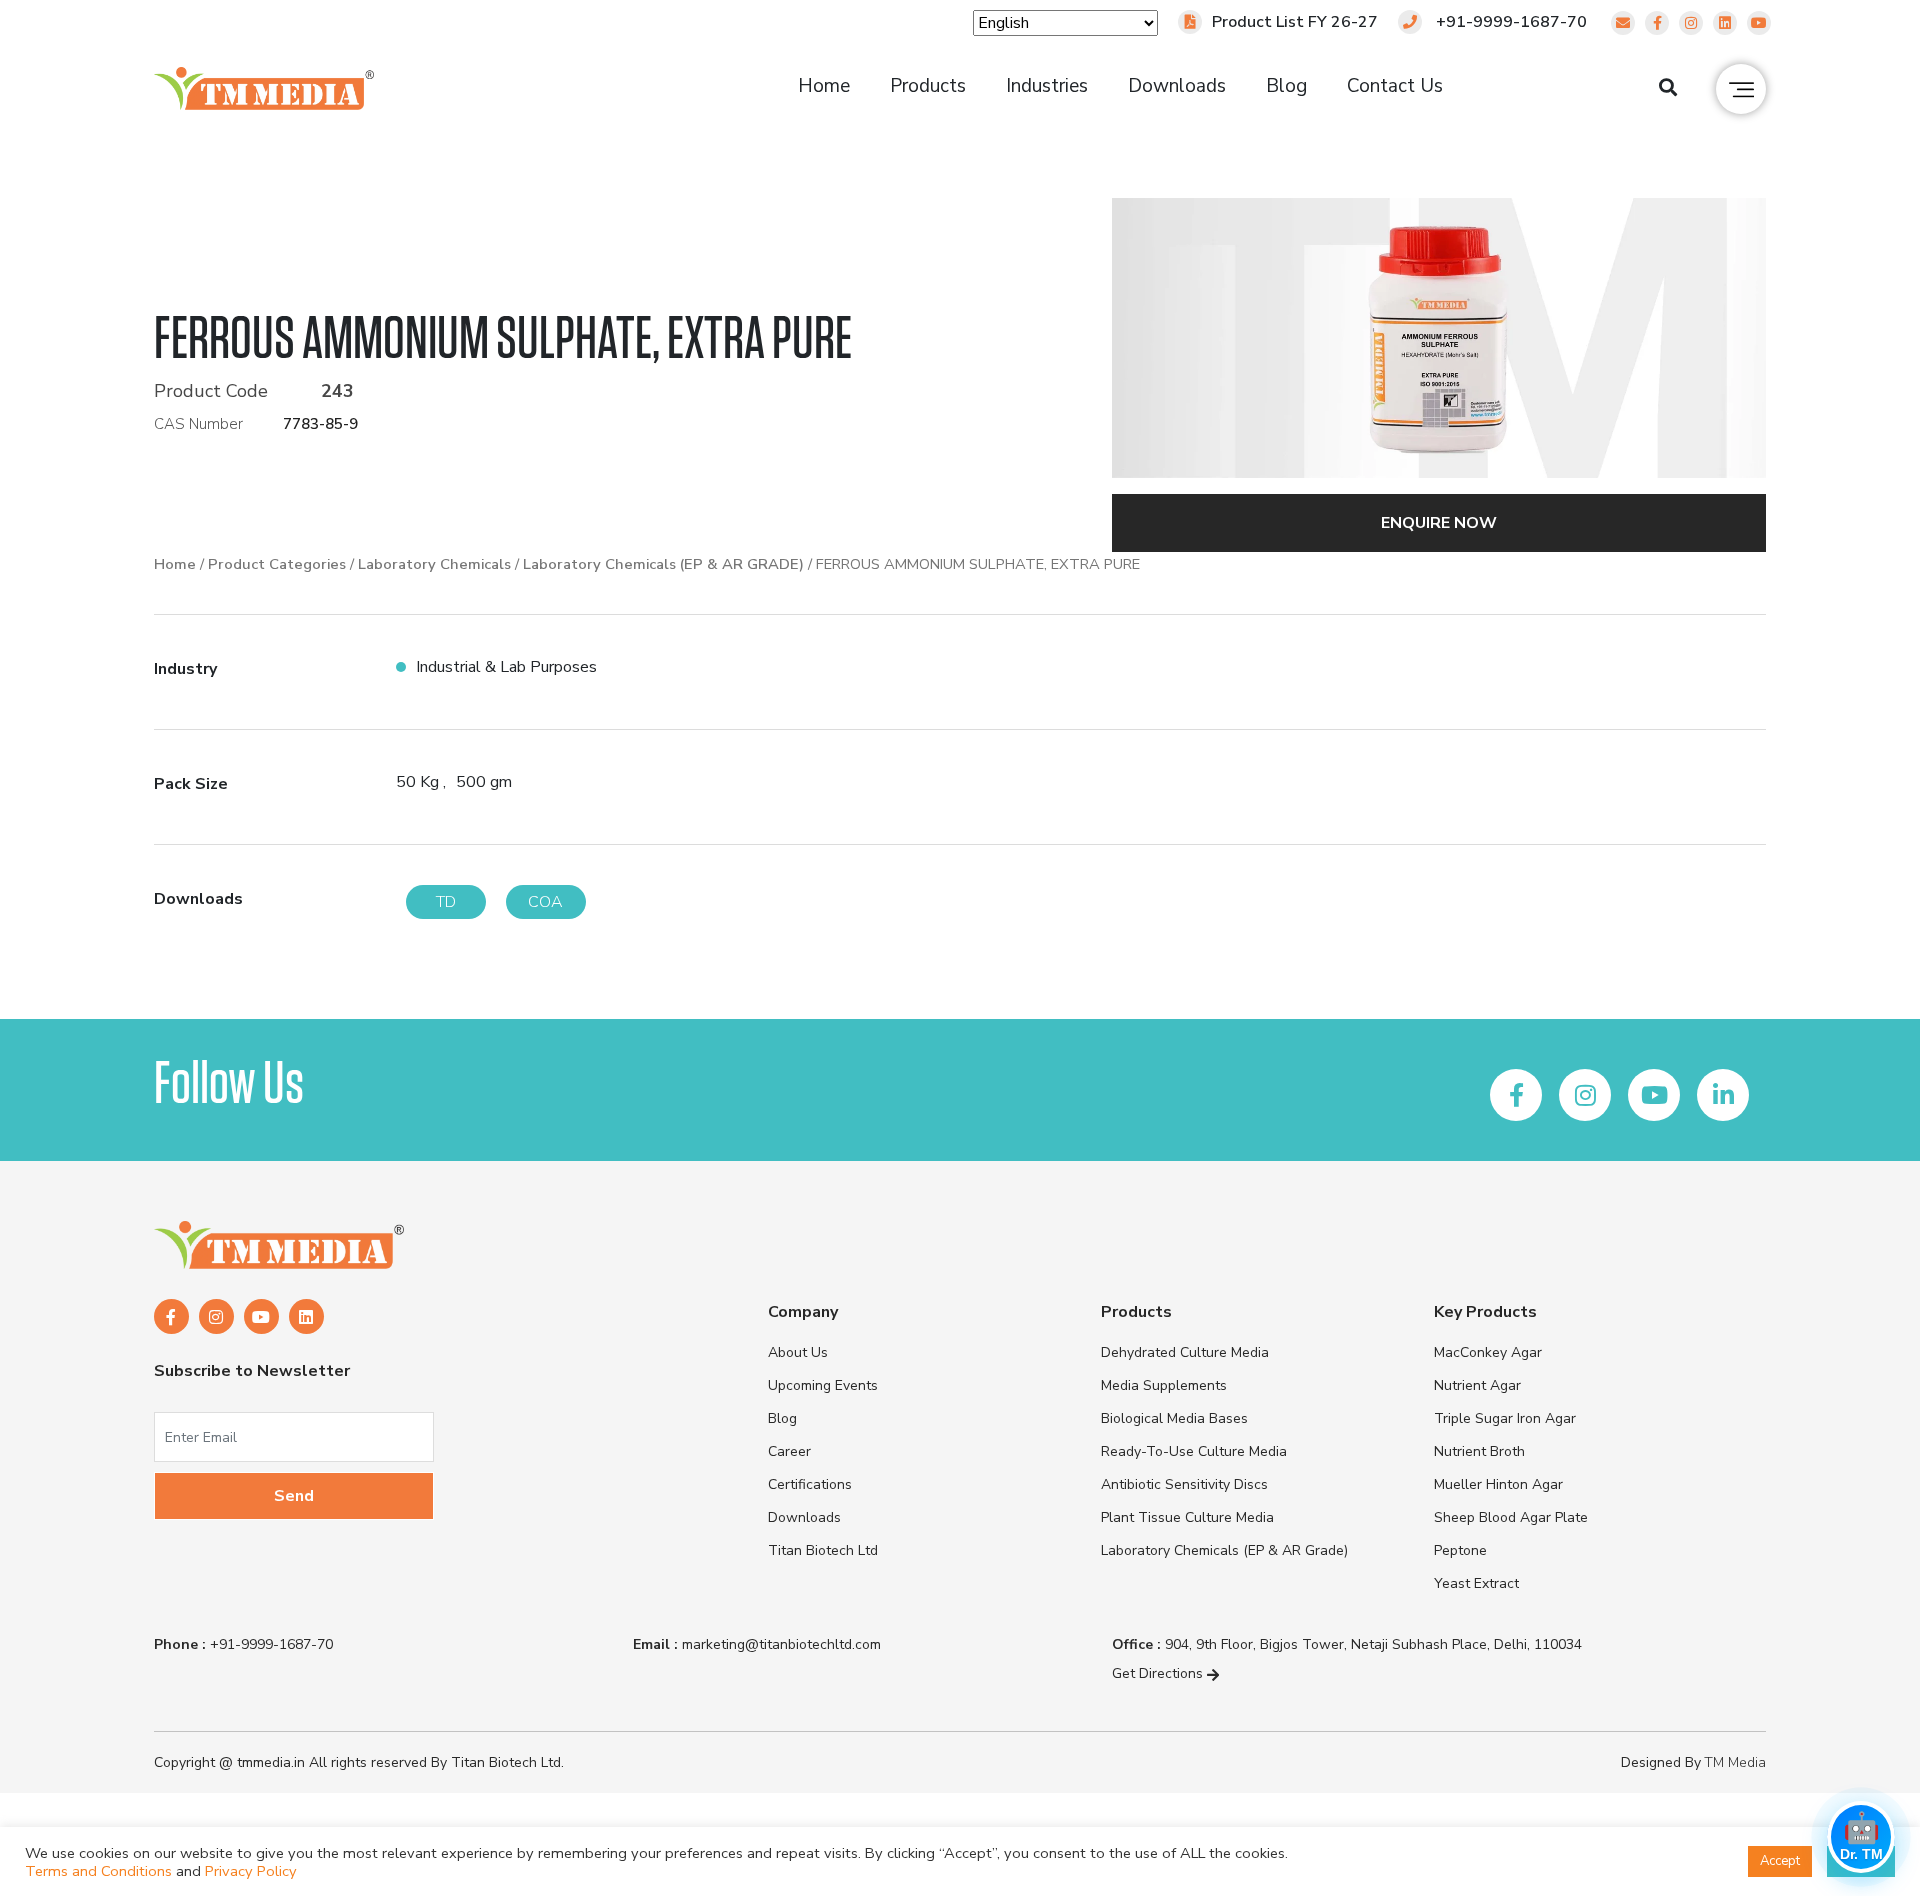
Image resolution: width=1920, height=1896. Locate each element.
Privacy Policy (251, 1871)
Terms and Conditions (98, 1871)
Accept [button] (1780, 1861)
